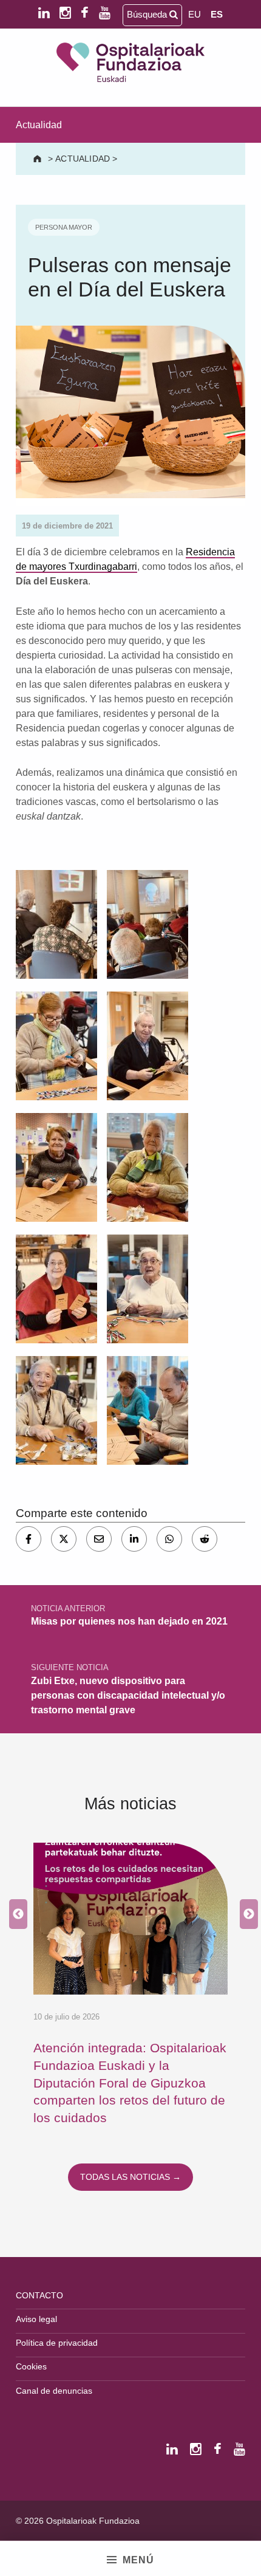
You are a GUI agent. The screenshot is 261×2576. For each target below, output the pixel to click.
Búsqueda (148, 14)
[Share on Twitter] (64, 1539)
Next (246, 1914)
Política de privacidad (57, 2343)
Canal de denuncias (54, 2391)
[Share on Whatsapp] (169, 1539)
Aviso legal (36, 2319)
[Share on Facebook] (29, 1539)
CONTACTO (39, 2295)
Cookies (31, 2366)
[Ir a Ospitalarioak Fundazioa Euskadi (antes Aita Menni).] (39, 159)
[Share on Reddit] (205, 1539)
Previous (15, 1914)
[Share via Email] (99, 1539)
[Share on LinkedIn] (134, 1539)
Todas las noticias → (130, 2177)
